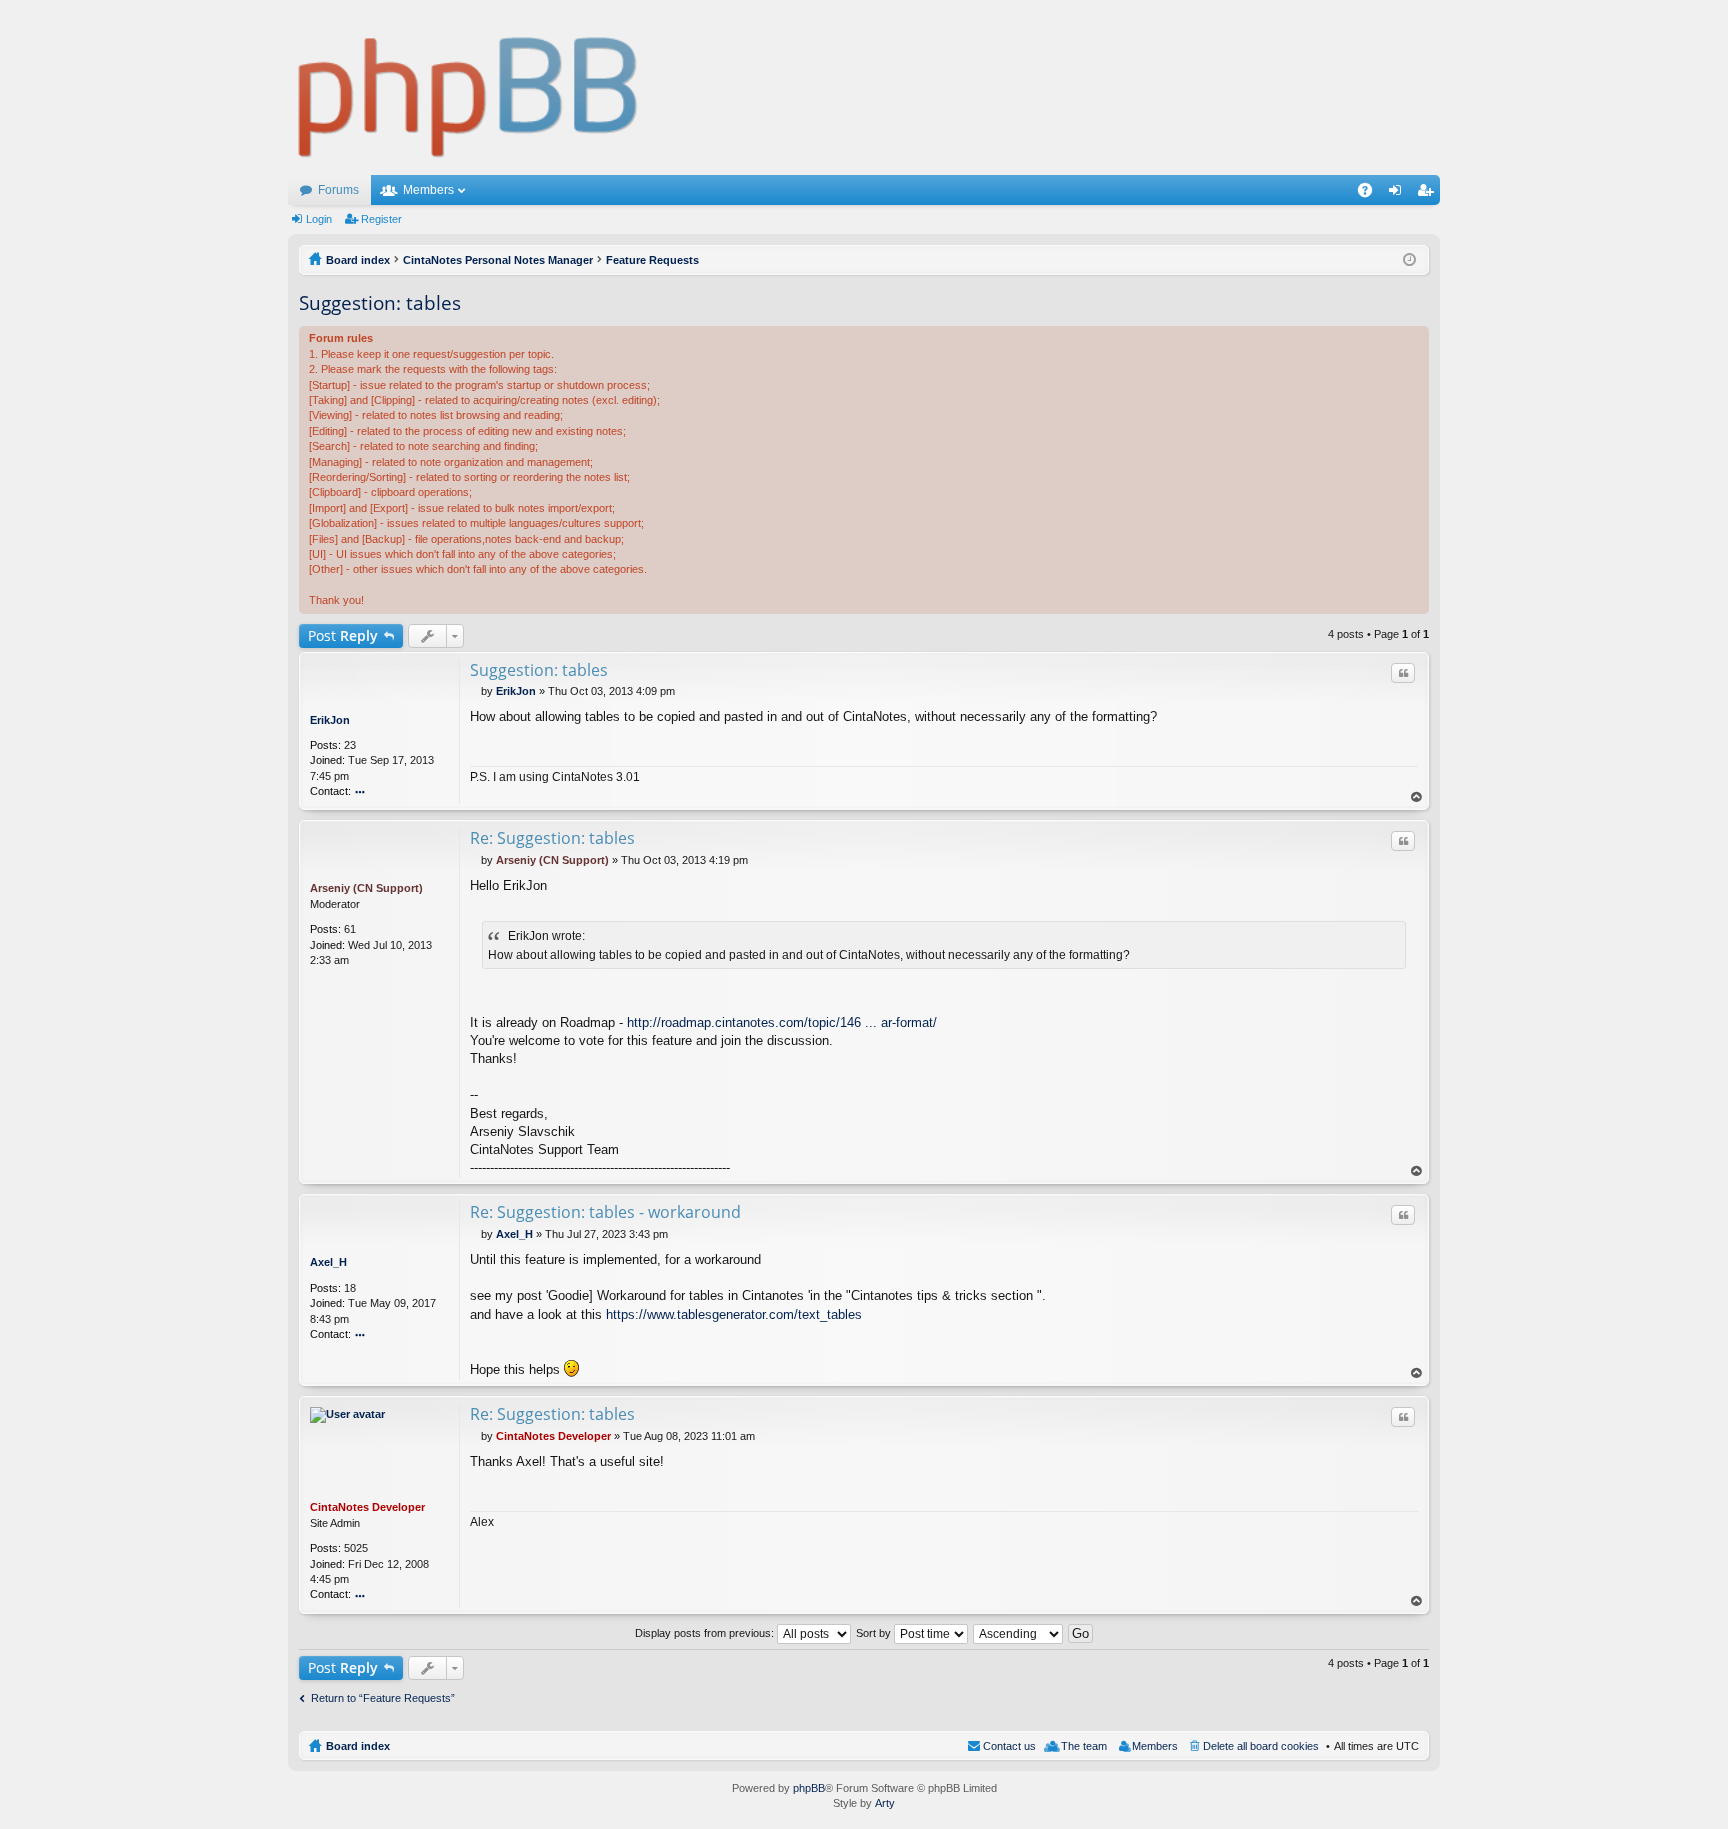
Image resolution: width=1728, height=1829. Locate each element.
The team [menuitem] (1084, 1746)
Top (1417, 797)
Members (428, 190)
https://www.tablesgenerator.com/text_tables (734, 1314)
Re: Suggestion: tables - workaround (605, 1212)
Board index (358, 1746)
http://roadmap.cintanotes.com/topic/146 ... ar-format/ (782, 1022)
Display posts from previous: (706, 1633)
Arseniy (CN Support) (366, 888)
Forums (338, 190)
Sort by (875, 1633)
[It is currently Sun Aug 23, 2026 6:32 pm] (1409, 260)
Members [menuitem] (1155, 1746)
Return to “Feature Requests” (383, 1698)
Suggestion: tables (380, 303)
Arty (885, 1803)
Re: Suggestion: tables (552, 838)
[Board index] (468, 87)
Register (381, 219)
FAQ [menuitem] (1371, 194)
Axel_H (328, 1262)
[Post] (475, 691)
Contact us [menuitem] (1009, 1746)
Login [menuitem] (1399, 194)
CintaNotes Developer (367, 1507)
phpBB (809, 1788)
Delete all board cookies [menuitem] (1261, 1746)
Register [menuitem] (1429, 194)
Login (319, 219)
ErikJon (330, 720)
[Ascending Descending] (1019, 1633)
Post (343, 635)
